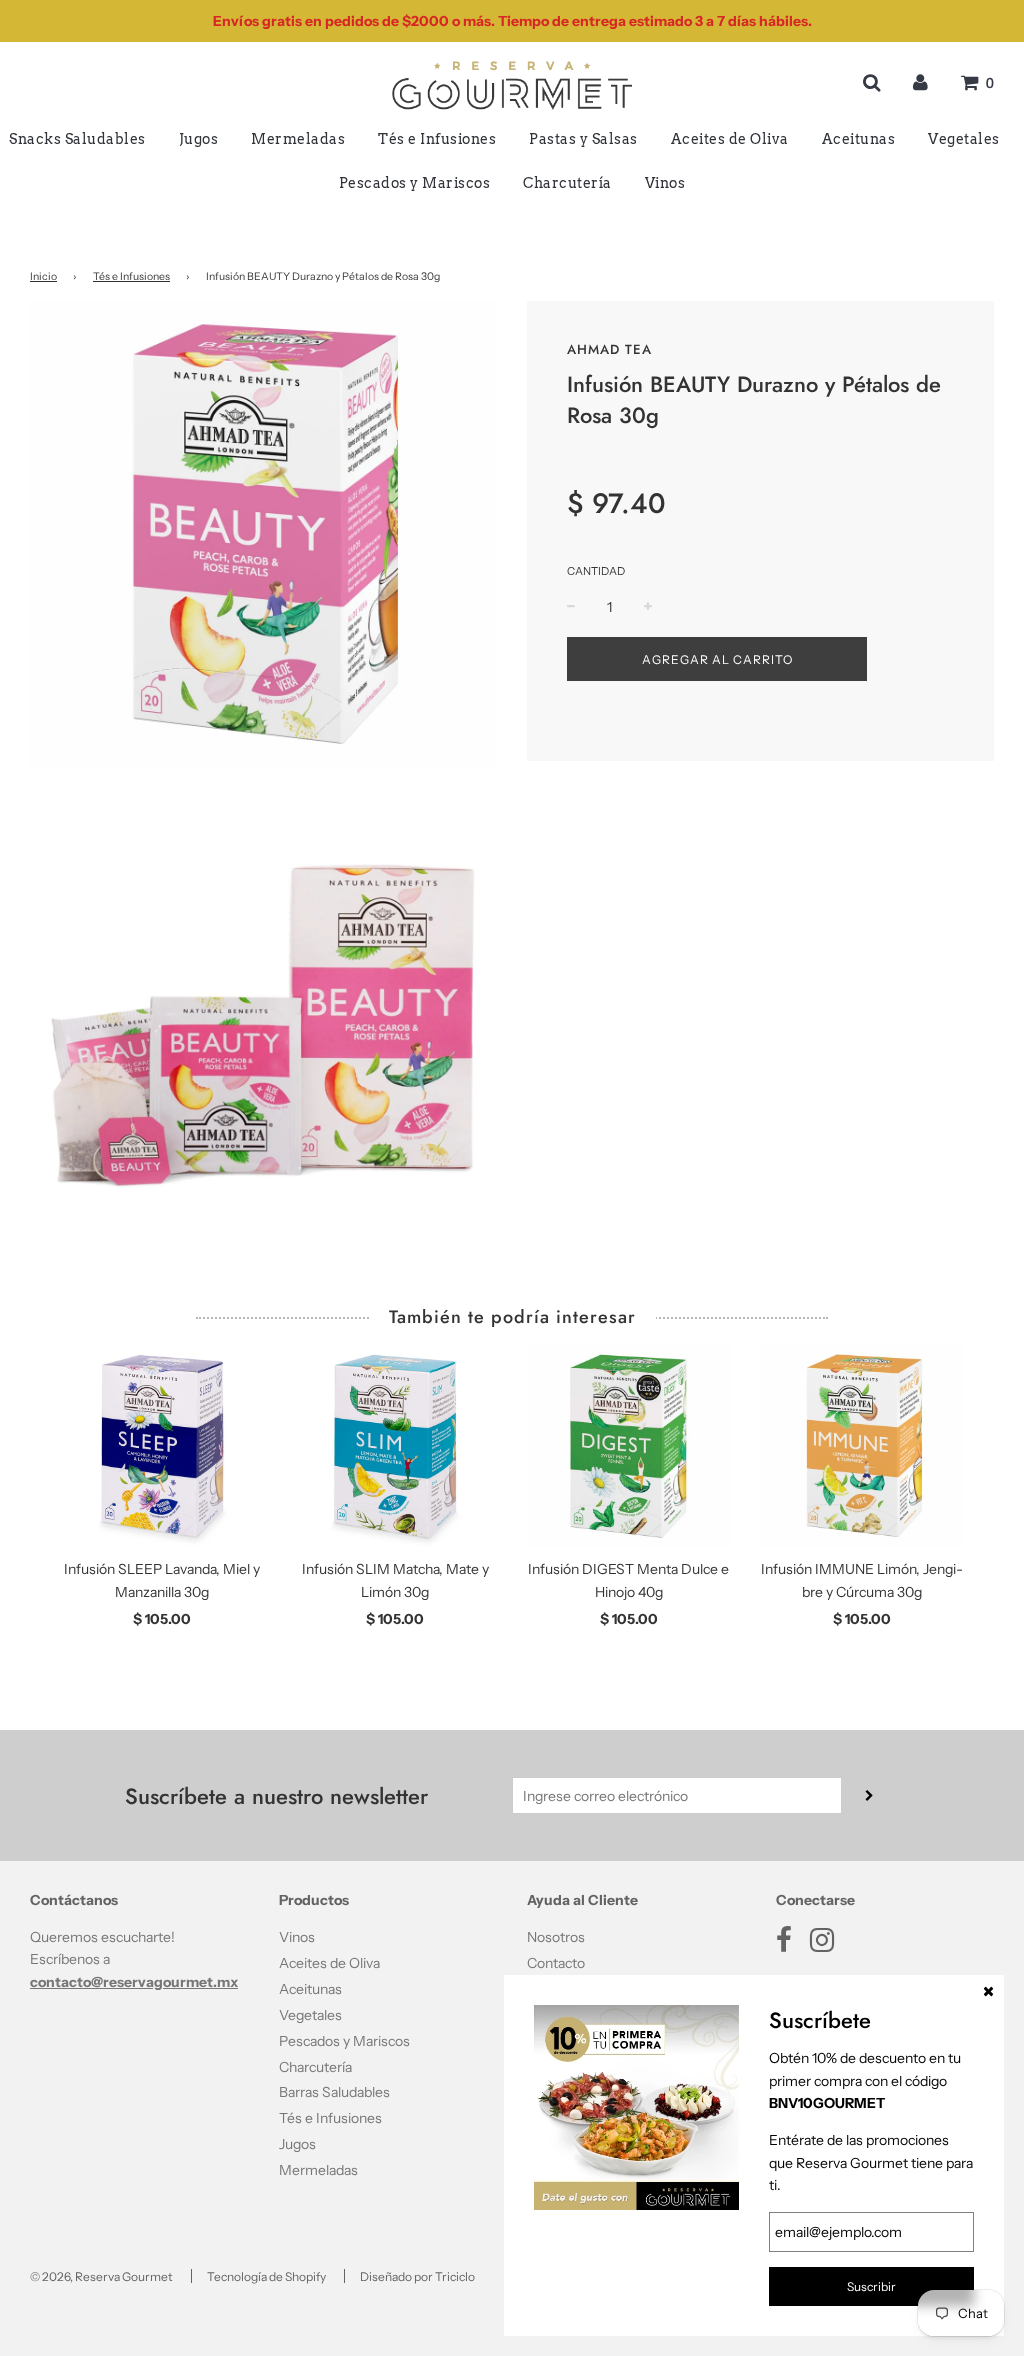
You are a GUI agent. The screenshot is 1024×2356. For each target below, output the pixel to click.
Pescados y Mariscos (415, 183)
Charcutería (567, 183)
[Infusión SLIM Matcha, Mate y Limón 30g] (396, 1447)
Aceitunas (859, 139)
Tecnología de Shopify (266, 2276)
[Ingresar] (920, 82)
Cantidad (596, 571)
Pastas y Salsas (583, 139)
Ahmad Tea (609, 349)
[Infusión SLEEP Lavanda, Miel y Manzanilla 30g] (162, 1447)
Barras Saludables (334, 2092)
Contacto (556, 1963)
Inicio (43, 276)
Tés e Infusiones (437, 139)
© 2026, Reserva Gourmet (101, 2276)
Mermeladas (298, 139)
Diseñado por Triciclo (417, 2276)
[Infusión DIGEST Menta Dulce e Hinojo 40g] (629, 1447)
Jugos (199, 139)
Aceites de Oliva (730, 139)
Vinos (665, 183)
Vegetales (964, 139)
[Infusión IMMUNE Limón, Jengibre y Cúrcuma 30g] (863, 1447)
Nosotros (556, 1937)
